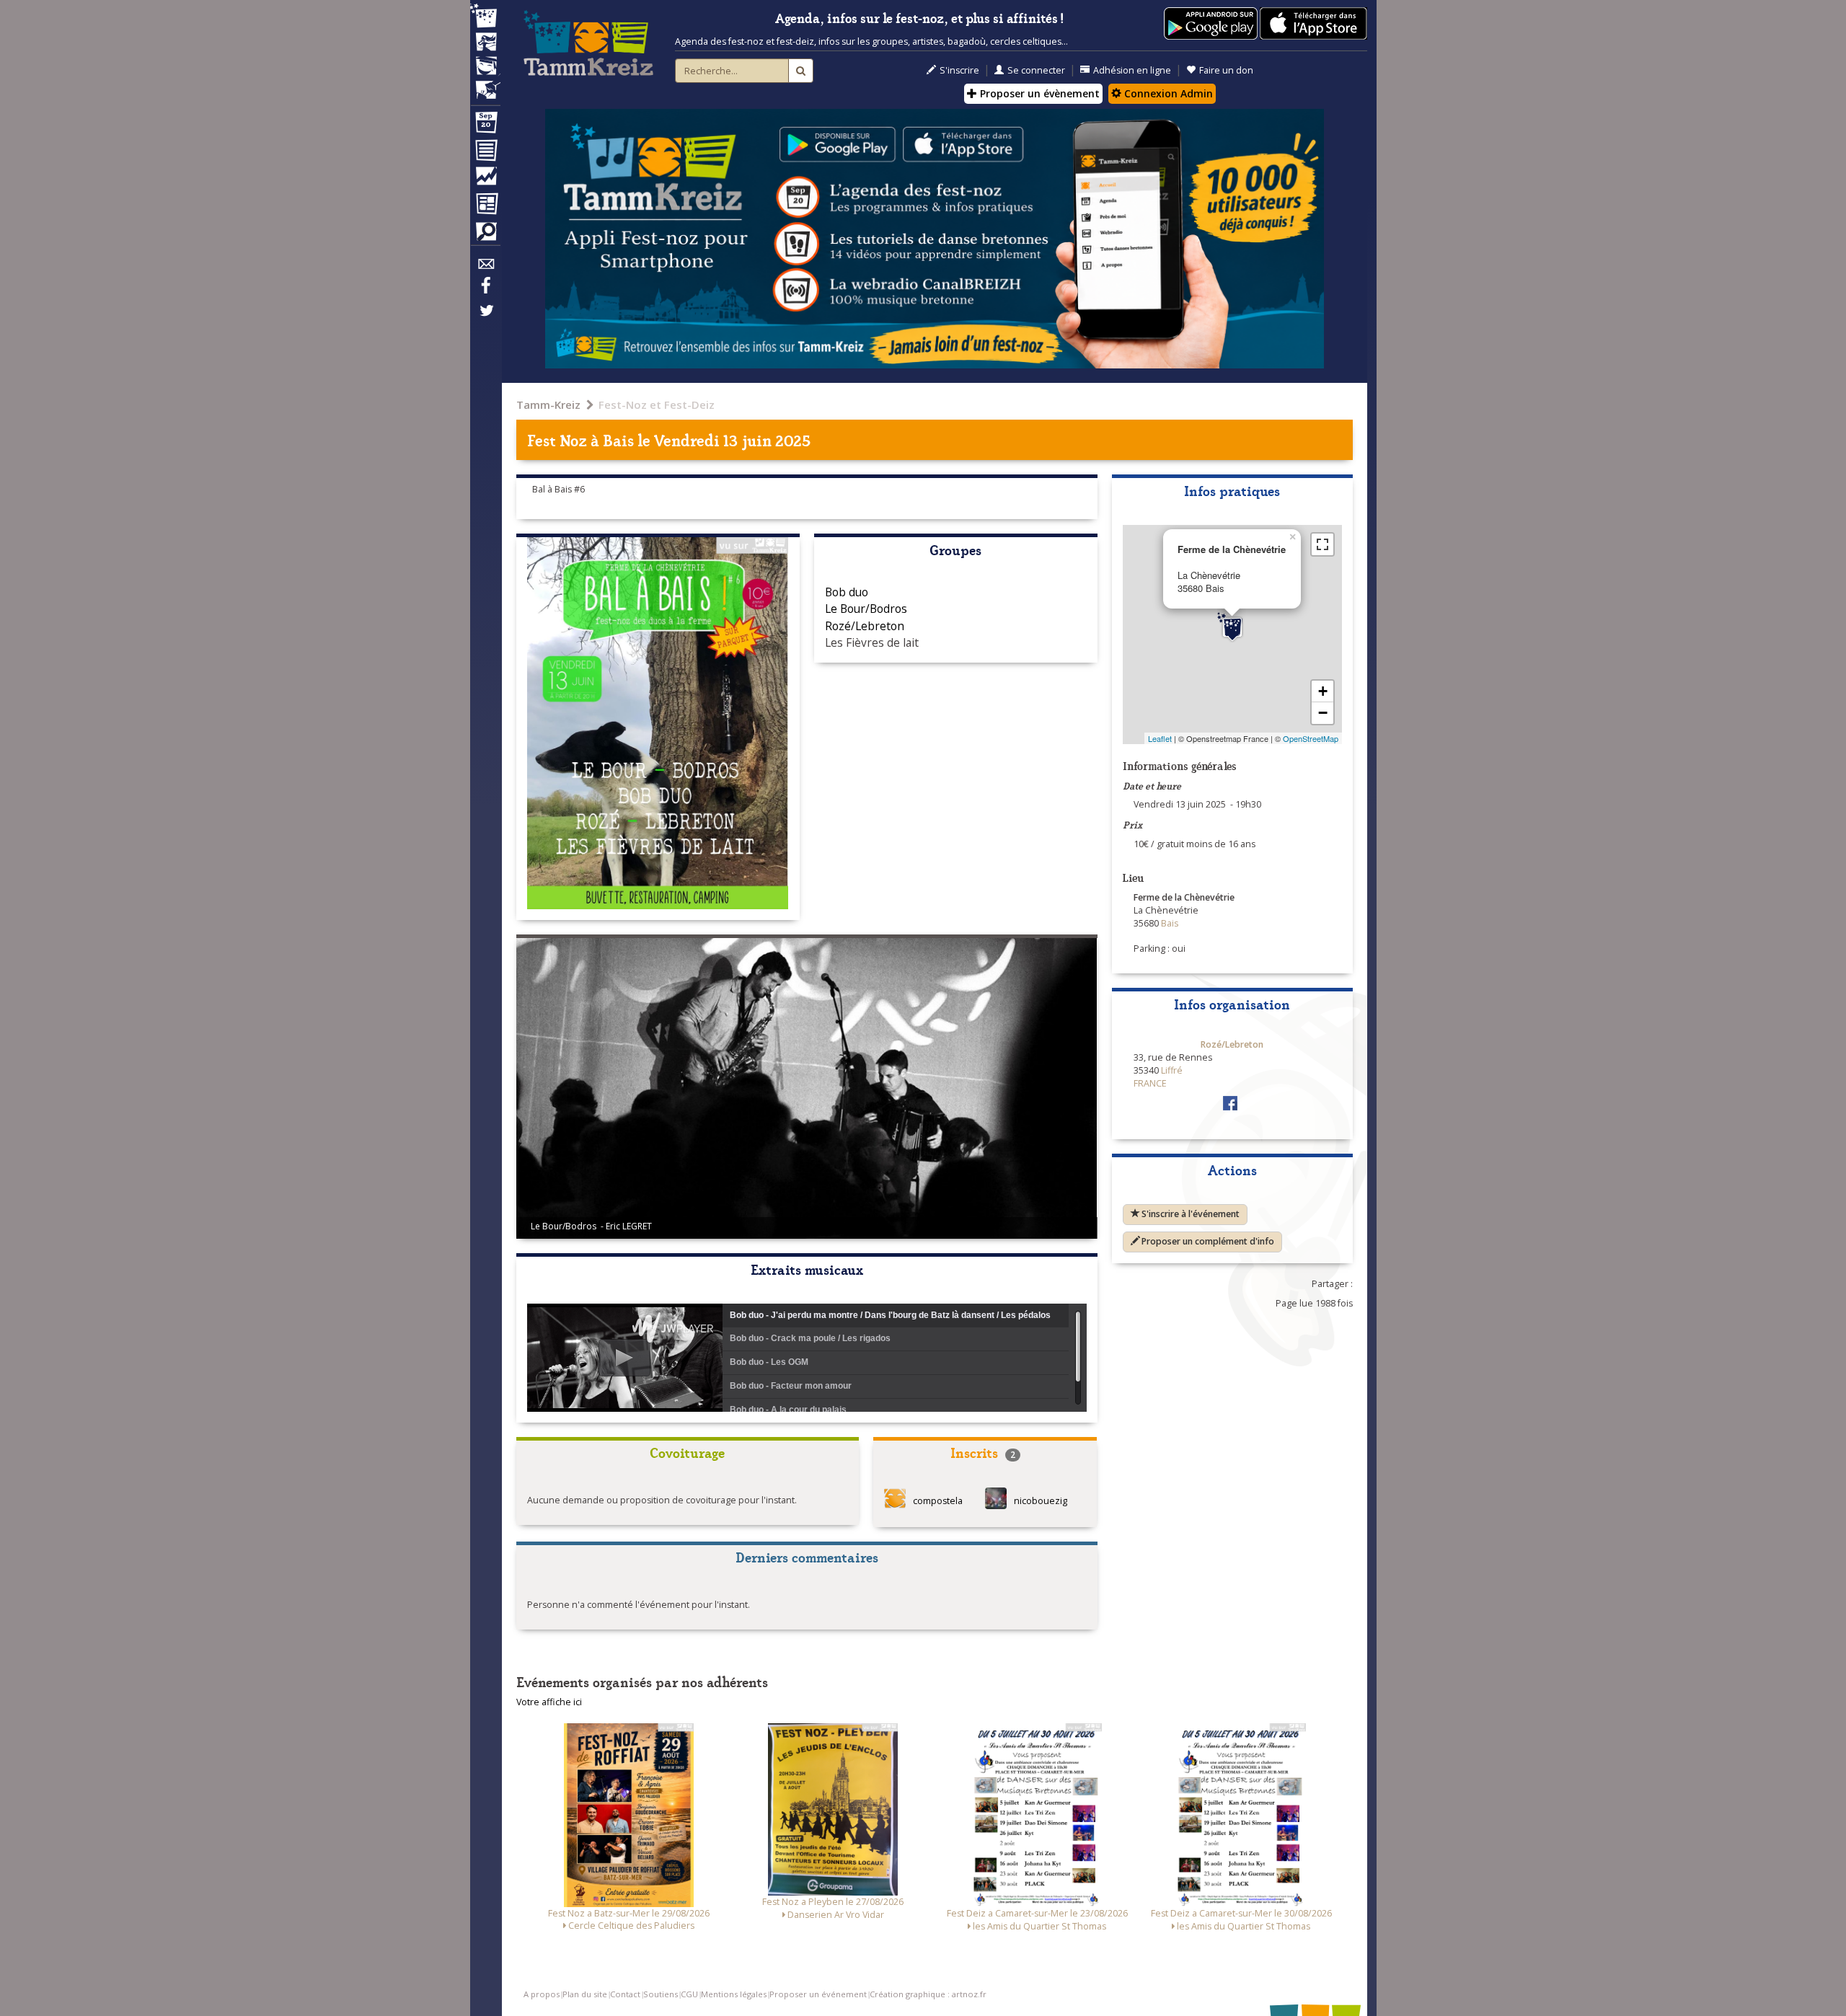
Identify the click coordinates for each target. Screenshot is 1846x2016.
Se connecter (1036, 70)
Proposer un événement (818, 1994)
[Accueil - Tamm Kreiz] (588, 43)
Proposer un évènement (1038, 93)
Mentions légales (734, 1994)
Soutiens (661, 1994)
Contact (625, 1994)
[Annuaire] (485, 153)
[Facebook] (485, 291)
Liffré (1172, 1070)
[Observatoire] (485, 180)
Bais (620, 439)
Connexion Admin (1167, 93)
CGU (689, 1994)
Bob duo (847, 592)
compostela (938, 1502)
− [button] (1323, 713)
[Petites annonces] (485, 235)
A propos (542, 1994)
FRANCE (1150, 1083)
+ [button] (1323, 691)
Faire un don (1226, 70)
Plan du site (585, 1994)
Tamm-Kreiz (548, 404)
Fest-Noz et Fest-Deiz (657, 404)
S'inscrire (959, 70)
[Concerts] (485, 43)
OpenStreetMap (1311, 738)
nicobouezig (1041, 1502)
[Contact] (485, 268)
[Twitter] (485, 318)
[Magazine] (485, 205)
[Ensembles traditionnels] (485, 84)
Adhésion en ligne (1132, 70)
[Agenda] (485, 125)
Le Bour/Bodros (866, 609)
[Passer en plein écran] (1322, 544)
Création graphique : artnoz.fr (928, 1994)
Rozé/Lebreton (865, 626)
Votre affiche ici (549, 1702)
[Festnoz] (485, 17)
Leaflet (1160, 738)
